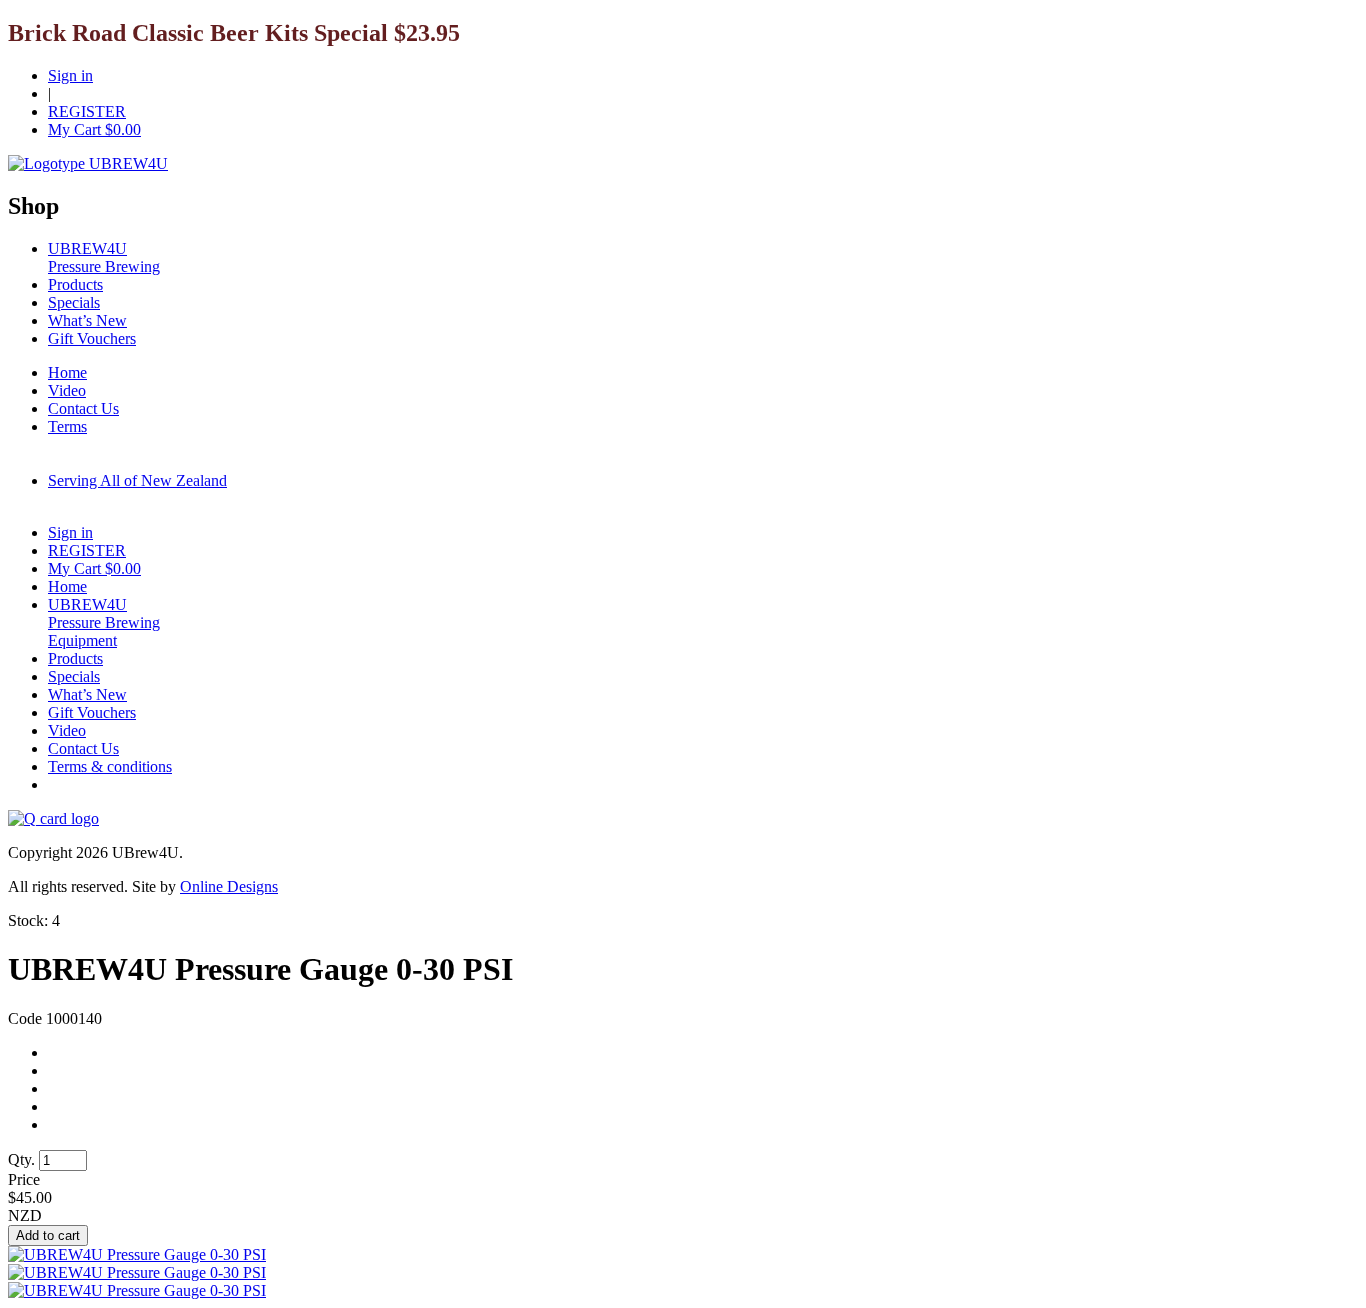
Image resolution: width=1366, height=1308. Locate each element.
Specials (74, 302)
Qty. (21, 1159)
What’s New (87, 320)
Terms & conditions (110, 766)
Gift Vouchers (92, 338)
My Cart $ (94, 129)
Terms (67, 426)
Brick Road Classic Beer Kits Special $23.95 (234, 33)
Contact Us (83, 408)
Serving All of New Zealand (137, 480)
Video (67, 390)
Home (67, 372)
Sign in (70, 75)
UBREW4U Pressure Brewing (104, 257)
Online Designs (229, 886)
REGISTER (87, 111)
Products (75, 284)
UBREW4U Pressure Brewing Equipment (104, 622)
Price (24, 1179)
